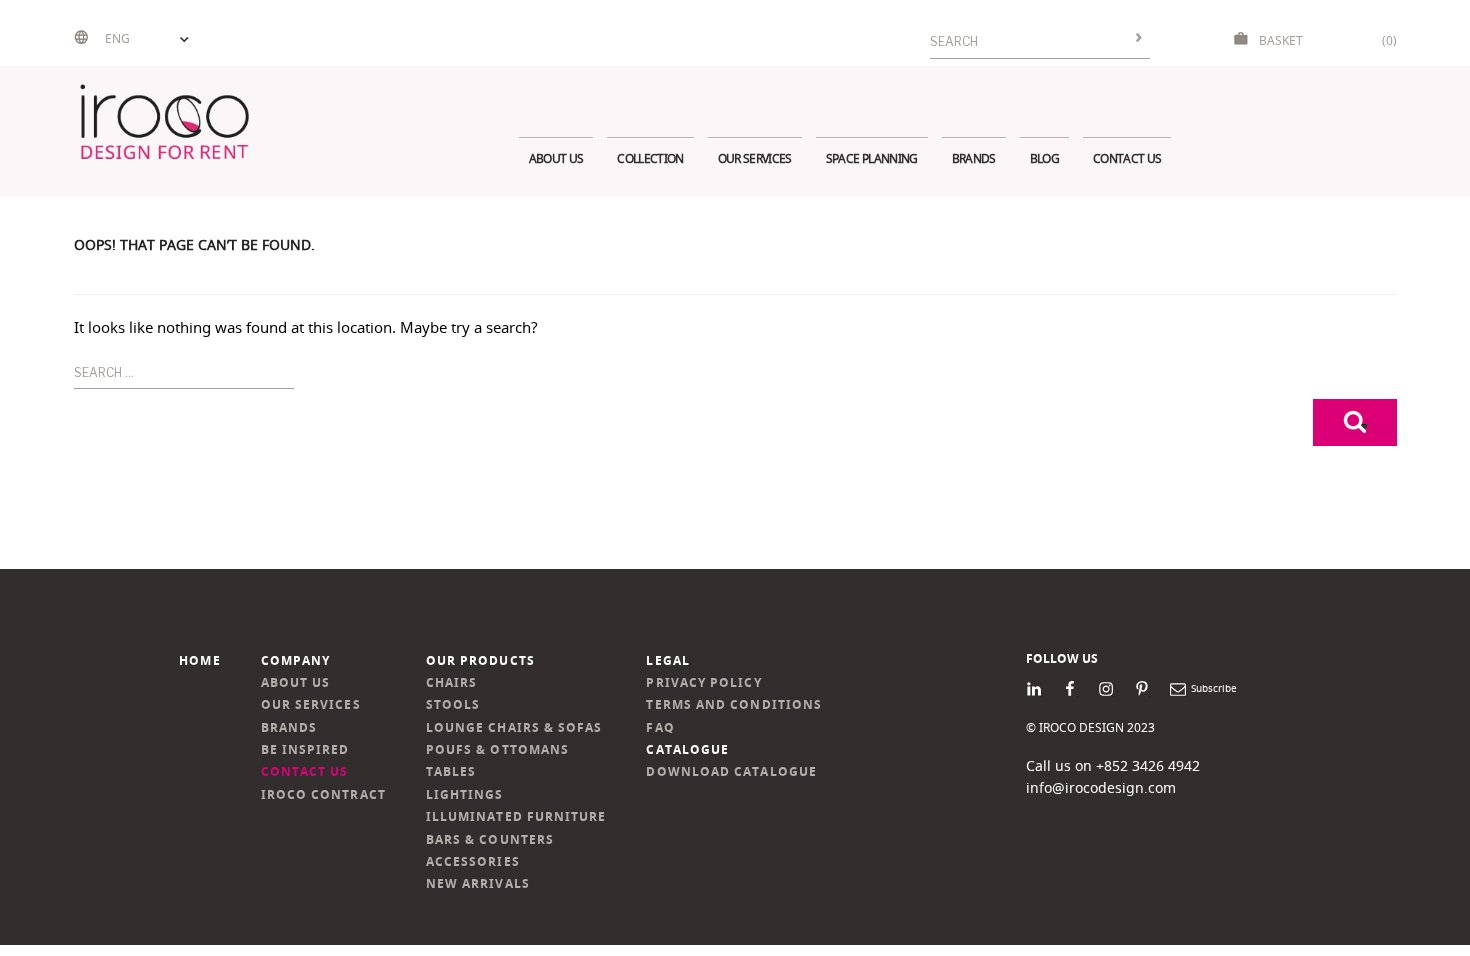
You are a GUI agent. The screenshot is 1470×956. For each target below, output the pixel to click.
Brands (974, 158)
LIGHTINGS (465, 794)
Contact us (1127, 158)
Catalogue (687, 749)
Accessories (473, 861)
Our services (755, 158)
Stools (453, 704)
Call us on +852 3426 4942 (1113, 765)
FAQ (660, 727)
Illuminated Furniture (516, 816)
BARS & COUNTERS (490, 839)
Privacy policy (703, 682)
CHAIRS (451, 682)
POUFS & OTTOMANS (497, 749)
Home (199, 660)
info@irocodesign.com (1101, 787)
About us (556, 158)
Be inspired (305, 749)
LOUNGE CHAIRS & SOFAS (514, 727)
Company (296, 660)
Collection (650, 158)
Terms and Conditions (734, 704)
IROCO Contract (323, 794)
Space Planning (872, 158)
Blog (1044, 158)
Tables (451, 771)
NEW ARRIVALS (478, 883)
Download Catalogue (731, 771)
